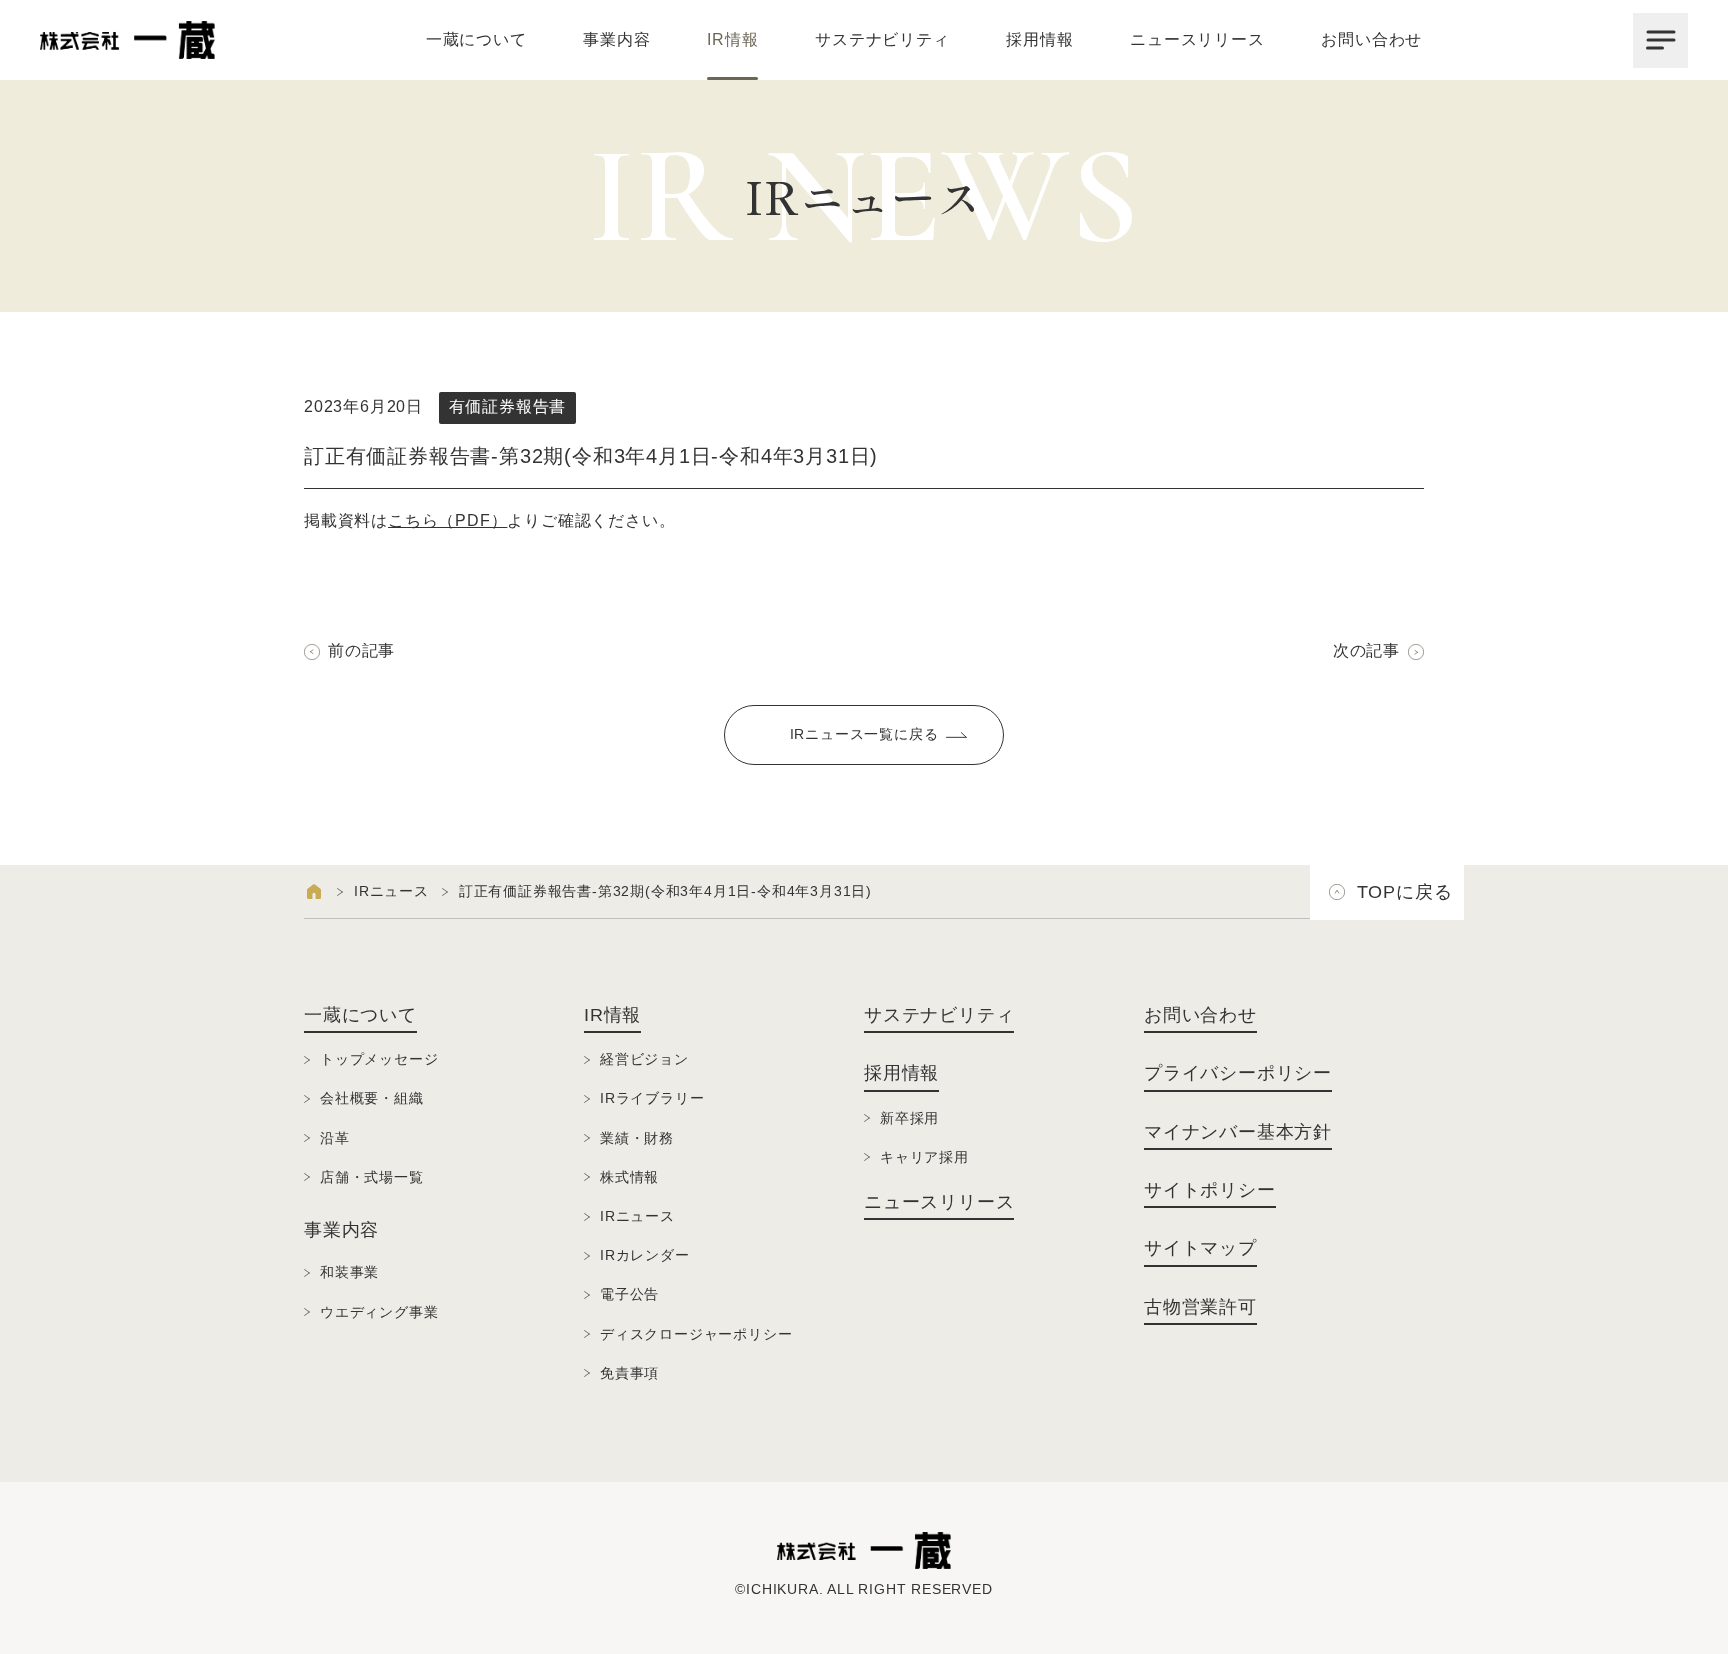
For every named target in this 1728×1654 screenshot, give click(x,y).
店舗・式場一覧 (372, 1177)
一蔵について (476, 39)
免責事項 (629, 1373)
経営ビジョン (644, 1059)
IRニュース (391, 891)
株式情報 (629, 1177)
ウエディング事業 (379, 1312)
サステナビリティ (882, 39)
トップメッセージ (379, 1059)
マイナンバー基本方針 (1238, 1132)
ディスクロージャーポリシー (696, 1334)
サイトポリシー (1210, 1190)
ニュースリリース (1197, 39)
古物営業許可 (1200, 1307)
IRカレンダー (645, 1255)
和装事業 (349, 1272)
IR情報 (732, 39)
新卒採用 (909, 1118)
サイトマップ (1200, 1248)
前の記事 (361, 650)
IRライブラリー (652, 1098)
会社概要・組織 (372, 1098)
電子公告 (629, 1294)
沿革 (335, 1138)
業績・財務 (637, 1138)
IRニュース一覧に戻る (864, 734)
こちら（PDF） (447, 520)
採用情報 (1039, 39)
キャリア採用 (924, 1157)
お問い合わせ (1371, 39)
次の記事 (1366, 650)
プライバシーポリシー (1238, 1073)
